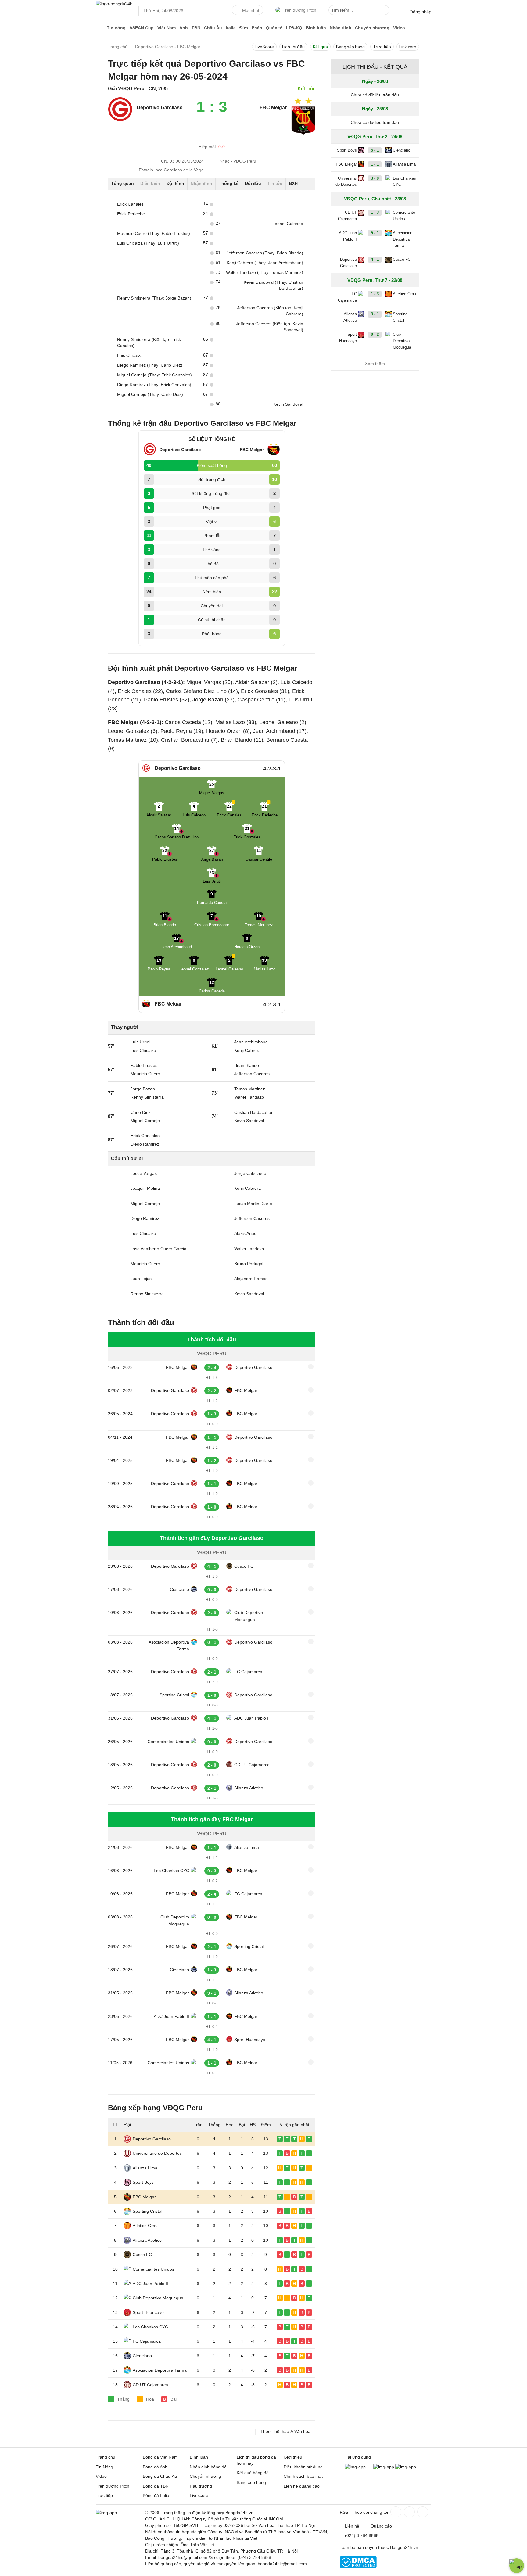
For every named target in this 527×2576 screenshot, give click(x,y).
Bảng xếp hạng (350, 47)
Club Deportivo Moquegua (249, 1616)
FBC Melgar (177, 1367)
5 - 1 (375, 150)
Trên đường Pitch (299, 10)
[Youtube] (422, 2512)
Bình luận (316, 28)
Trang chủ (106, 2457)
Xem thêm (375, 364)
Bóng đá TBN (156, 2486)
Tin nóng (116, 28)
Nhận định (341, 28)
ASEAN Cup (142, 28)
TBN (196, 28)
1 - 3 (375, 212)
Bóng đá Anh (155, 2467)
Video (399, 28)
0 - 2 (375, 334)
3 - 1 (375, 314)
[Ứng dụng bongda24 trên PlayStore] (384, 2467)
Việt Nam (167, 28)
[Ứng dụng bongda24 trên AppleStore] (406, 2467)
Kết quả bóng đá (253, 2473)
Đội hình (175, 183)
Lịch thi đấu (293, 47)
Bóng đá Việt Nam (160, 2457)
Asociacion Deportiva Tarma (169, 1645)
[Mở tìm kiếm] (386, 11)
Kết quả (320, 47)
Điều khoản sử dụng (303, 2467)
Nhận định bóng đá (208, 2467)
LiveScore (264, 47)
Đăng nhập (420, 12)
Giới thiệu (293, 2457)
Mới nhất (251, 10)
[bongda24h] (100, 28)
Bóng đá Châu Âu (160, 2476)
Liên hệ (352, 2526)
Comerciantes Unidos (168, 1742)
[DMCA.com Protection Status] (358, 2567)
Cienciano (179, 1589)
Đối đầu (253, 183)
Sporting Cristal (174, 1695)
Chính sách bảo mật (303, 2476)
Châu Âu (213, 28)
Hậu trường (201, 2486)
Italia (231, 28)
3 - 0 (375, 178)
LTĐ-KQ (294, 28)
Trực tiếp (382, 47)
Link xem (408, 47)
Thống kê (229, 183)
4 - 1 (375, 259)
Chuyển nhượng (372, 28)
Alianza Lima (247, 1847)
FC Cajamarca (248, 1672)
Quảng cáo (381, 2526)
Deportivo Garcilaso (253, 1367)
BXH (293, 183)
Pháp (257, 28)
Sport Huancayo (250, 2040)
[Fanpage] (395, 2512)
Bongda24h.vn (404, 2547)
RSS (344, 2512)
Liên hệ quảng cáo (302, 2486)
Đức (244, 28)
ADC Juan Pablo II (252, 1718)
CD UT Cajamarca (252, 1765)
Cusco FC (244, 1566)
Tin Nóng (104, 2467)
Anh (184, 28)
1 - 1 (375, 164)
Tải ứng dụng (358, 2457)
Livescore (199, 2495)
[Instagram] (409, 2512)
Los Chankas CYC (171, 1871)
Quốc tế (274, 28)
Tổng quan (122, 183)
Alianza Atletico (249, 1788)
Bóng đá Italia (156, 2495)
